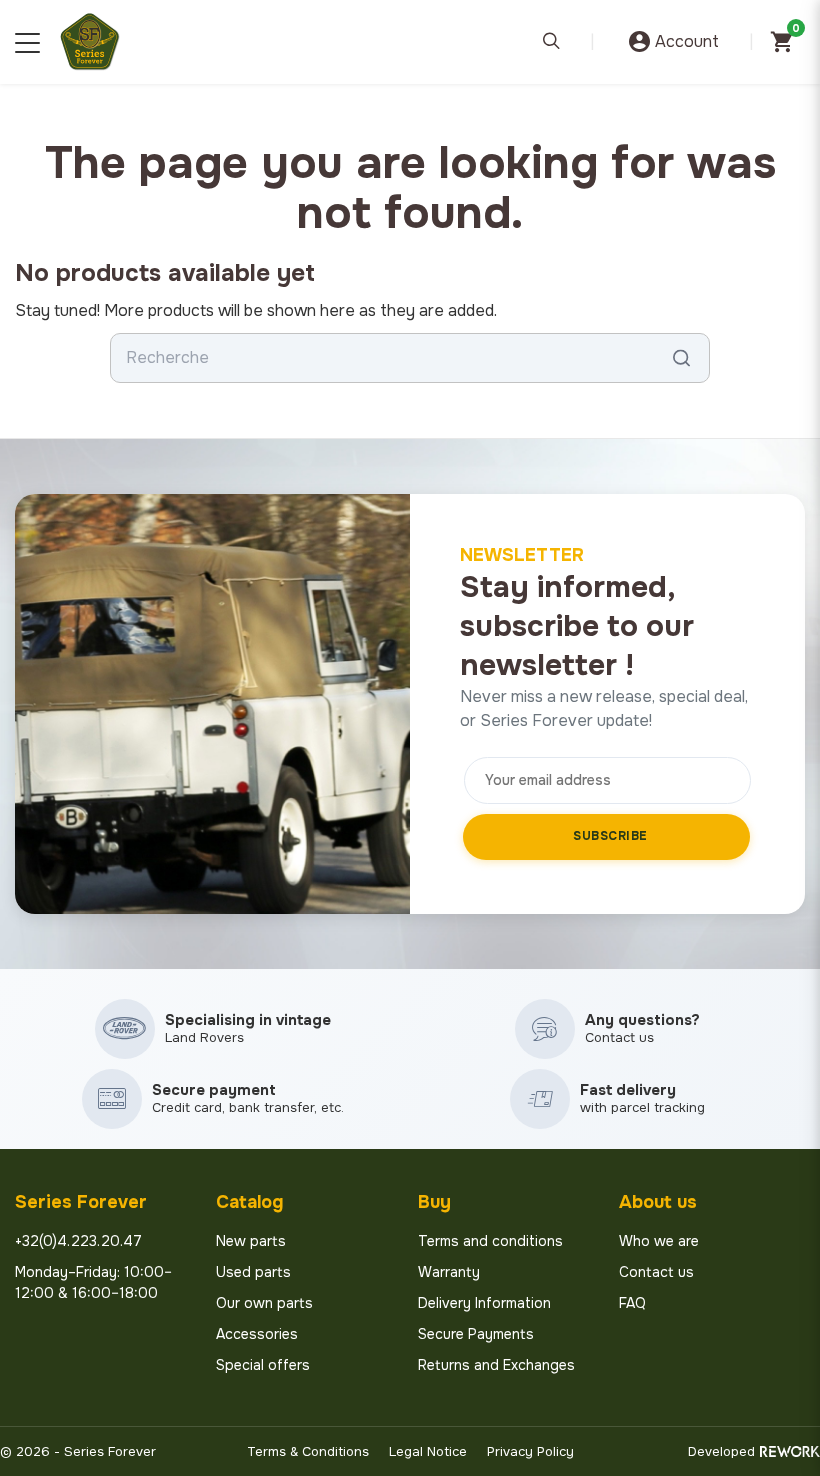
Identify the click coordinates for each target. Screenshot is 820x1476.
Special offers (263, 1365)
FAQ (632, 1303)
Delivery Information (484, 1303)
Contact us (656, 1272)
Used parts (253, 1272)
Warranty (449, 1272)
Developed (721, 1451)
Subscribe (610, 836)
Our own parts (264, 1303)
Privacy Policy (530, 1451)
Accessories (257, 1334)
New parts (251, 1241)
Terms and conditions (490, 1241)
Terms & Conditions (308, 1451)
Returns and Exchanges (496, 1365)
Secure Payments (476, 1334)
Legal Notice (428, 1451)
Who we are (659, 1241)
